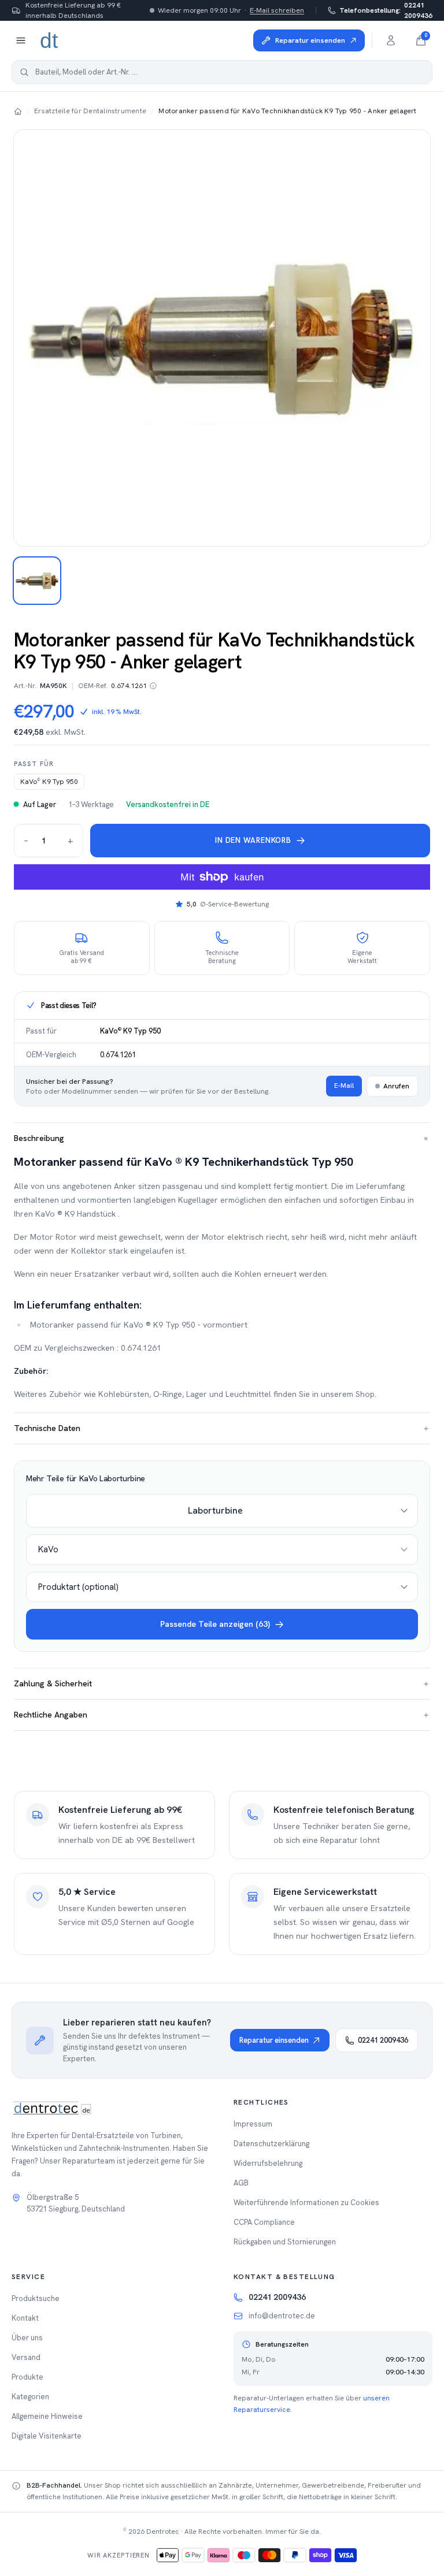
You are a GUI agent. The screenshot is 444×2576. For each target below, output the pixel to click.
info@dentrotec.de (282, 2316)
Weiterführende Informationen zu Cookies (306, 2203)
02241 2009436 (386, 10)
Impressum (253, 2124)
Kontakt (25, 2318)
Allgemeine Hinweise (47, 2416)
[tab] (37, 581)
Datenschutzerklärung (271, 2144)
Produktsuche (36, 2298)
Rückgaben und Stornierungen (285, 2242)
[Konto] (391, 40)
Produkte (27, 2377)
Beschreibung (222, 1138)
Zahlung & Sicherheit (222, 1683)
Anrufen (396, 1086)
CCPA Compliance (264, 2222)
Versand (26, 2357)
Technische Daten (222, 1428)
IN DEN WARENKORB (253, 840)
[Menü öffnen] (21, 40)
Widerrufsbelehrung (268, 2163)
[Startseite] (18, 111)
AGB (241, 2183)
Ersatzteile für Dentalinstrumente (90, 111)
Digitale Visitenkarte (47, 2436)
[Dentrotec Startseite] (50, 40)
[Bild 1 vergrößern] (222, 338)
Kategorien (30, 2397)
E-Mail (344, 1086)
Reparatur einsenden (274, 2040)
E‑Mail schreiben (277, 10)
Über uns (27, 2338)
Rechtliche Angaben (222, 1715)
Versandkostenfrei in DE (168, 804)
